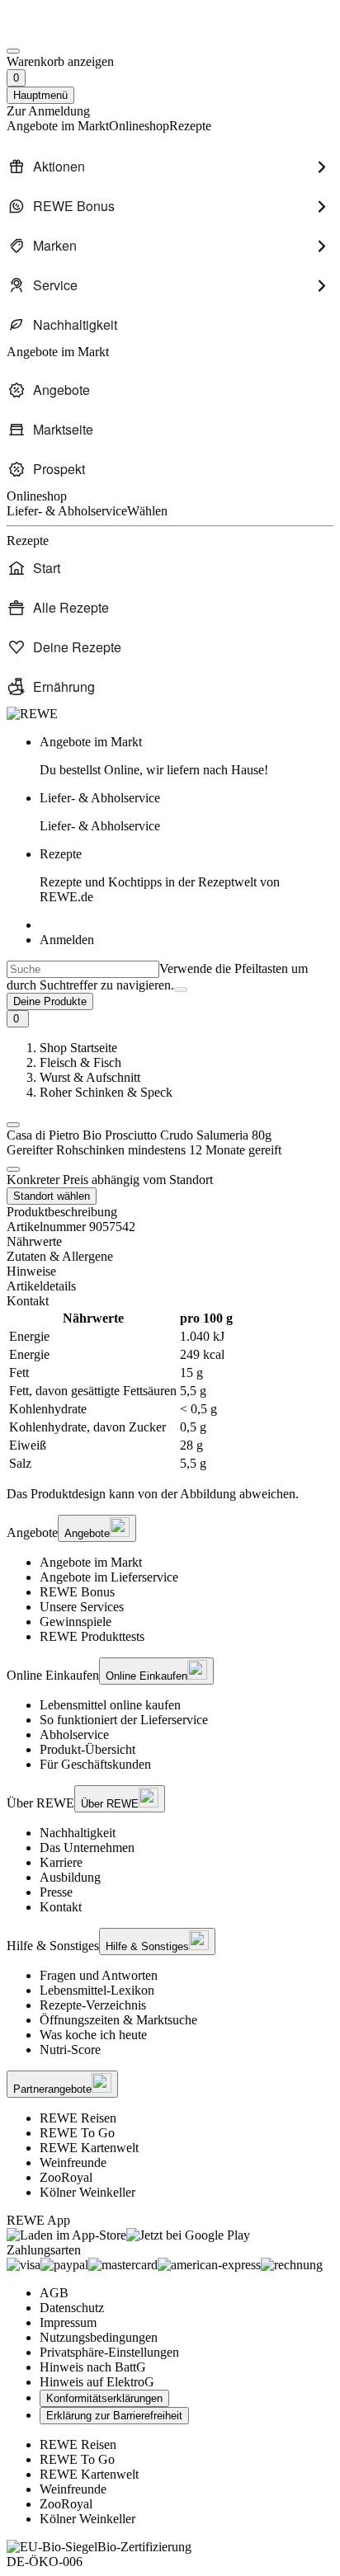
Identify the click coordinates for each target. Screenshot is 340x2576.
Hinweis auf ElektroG (97, 2382)
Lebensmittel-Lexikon (97, 1990)
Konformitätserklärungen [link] (104, 2398)
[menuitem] (170, 167)
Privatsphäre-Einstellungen (109, 2352)
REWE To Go (77, 2133)
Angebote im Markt (91, 1562)
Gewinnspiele (76, 1622)
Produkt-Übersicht (87, 1749)
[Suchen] (181, 990)
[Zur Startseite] (63, 32)
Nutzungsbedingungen (99, 2337)
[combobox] (83, 969)
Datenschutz (72, 2308)
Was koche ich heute (93, 2035)
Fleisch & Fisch (80, 1062)
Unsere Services (82, 1607)
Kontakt (61, 1907)
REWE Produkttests (92, 1636)
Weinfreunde (73, 2162)
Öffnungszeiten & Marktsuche (118, 2020)
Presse (56, 1892)
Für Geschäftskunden (95, 1764)
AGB (54, 2293)
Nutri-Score (70, 2050)
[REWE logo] (32, 714)
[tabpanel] (170, 1391)
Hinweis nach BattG (93, 2367)
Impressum (68, 2322)
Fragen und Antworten (99, 1975)
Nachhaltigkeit (78, 1833)
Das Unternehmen (87, 1847)
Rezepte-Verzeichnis (93, 2005)
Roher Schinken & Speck (106, 1092)
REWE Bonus (77, 1592)
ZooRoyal (66, 2177)
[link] (187, 756)
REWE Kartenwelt (89, 2148)
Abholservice (74, 1735)
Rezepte (160, 875)
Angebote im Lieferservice (109, 1577)
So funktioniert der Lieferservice (124, 1720)
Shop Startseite (78, 1048)
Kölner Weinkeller (87, 2192)
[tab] (170, 1242)
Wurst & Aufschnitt (90, 1077)
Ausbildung (70, 1877)
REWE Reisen (78, 2118)
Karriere (61, 1862)
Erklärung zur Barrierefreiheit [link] (114, 2416)
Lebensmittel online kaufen (110, 1705)
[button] (13, 1125)
